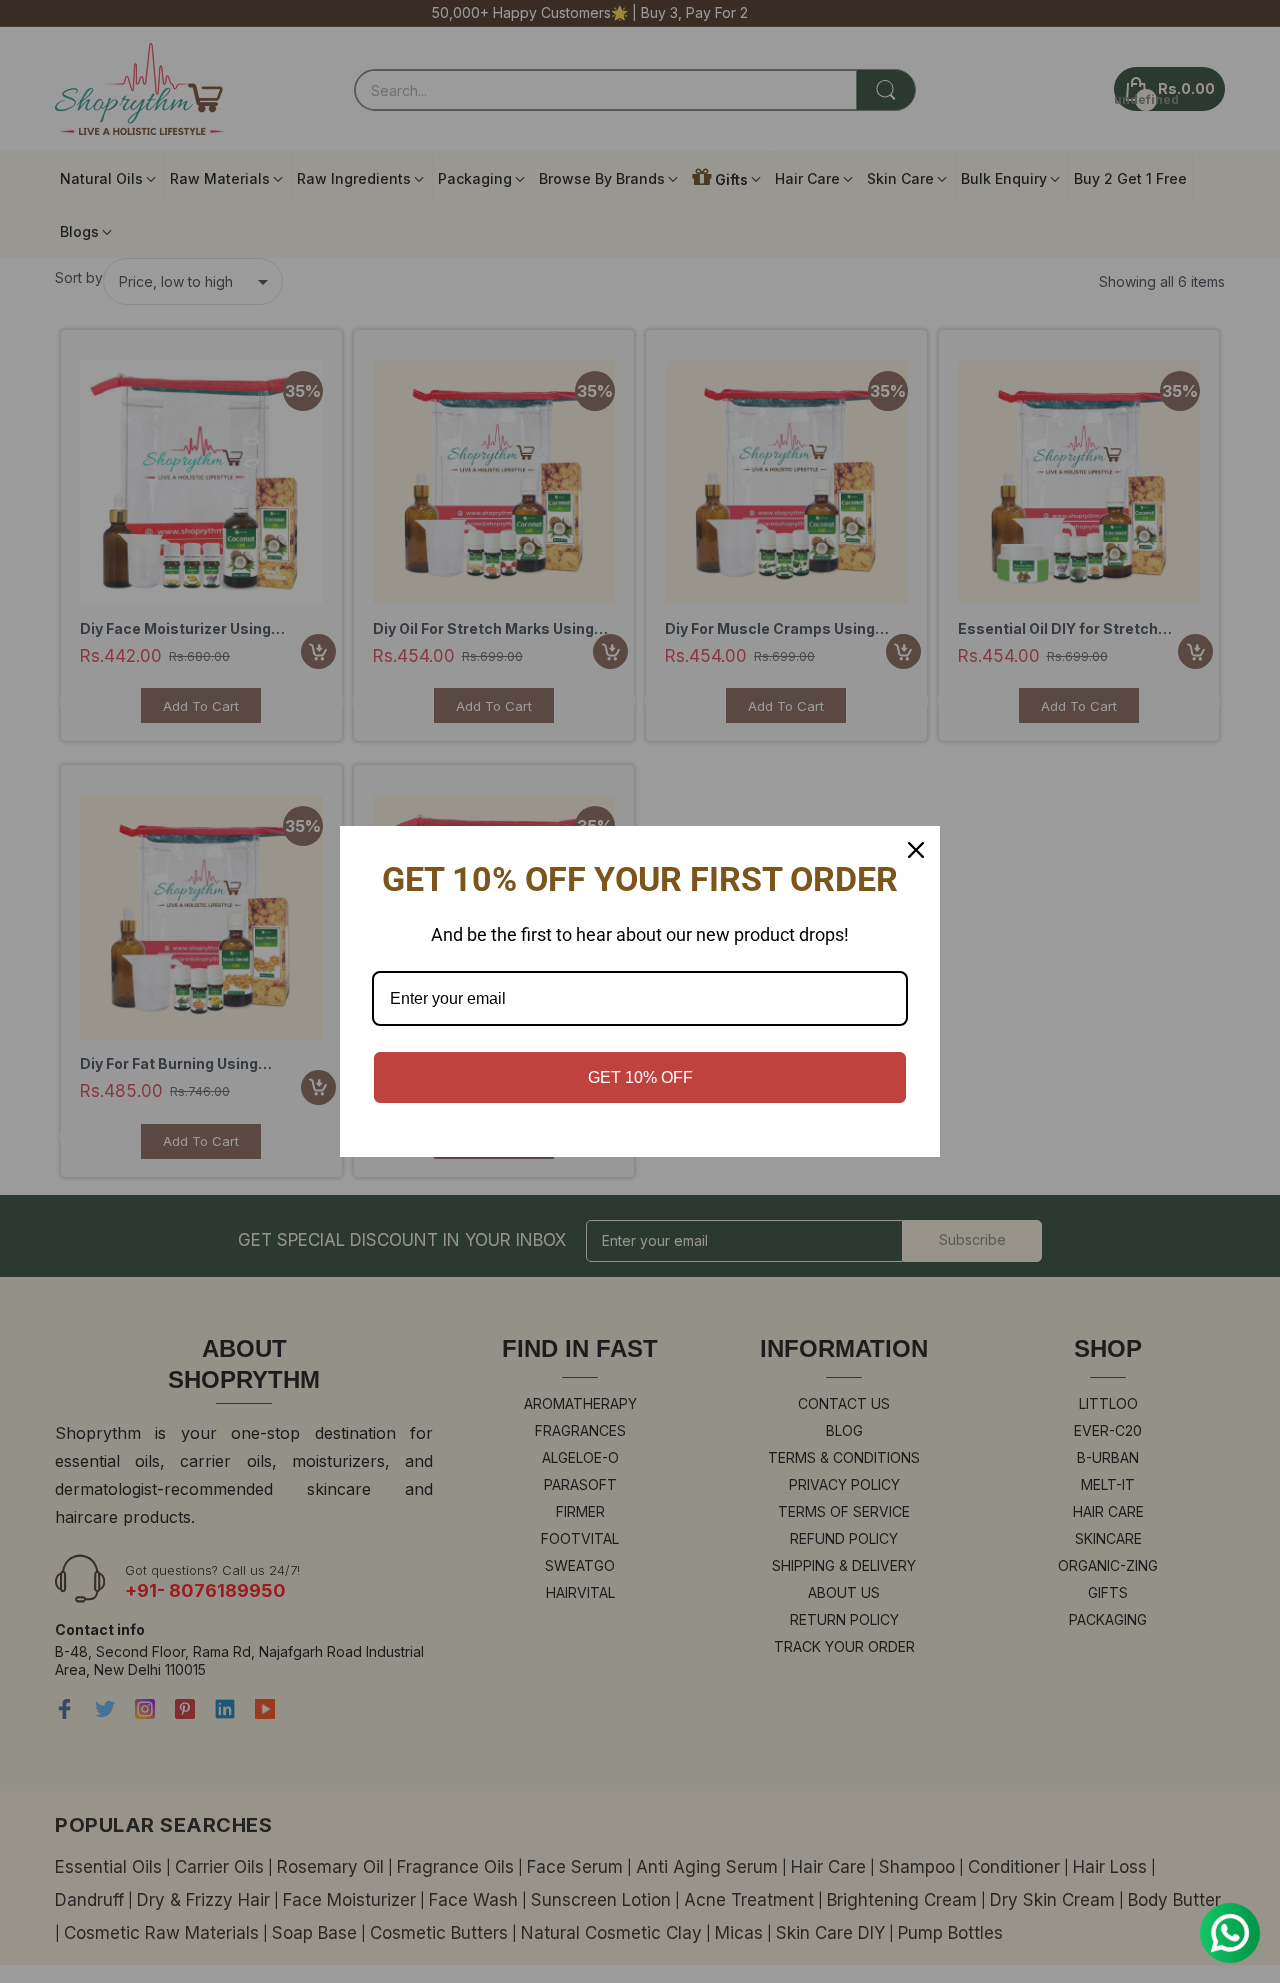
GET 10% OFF (640, 1077)
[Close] (916, 850)
